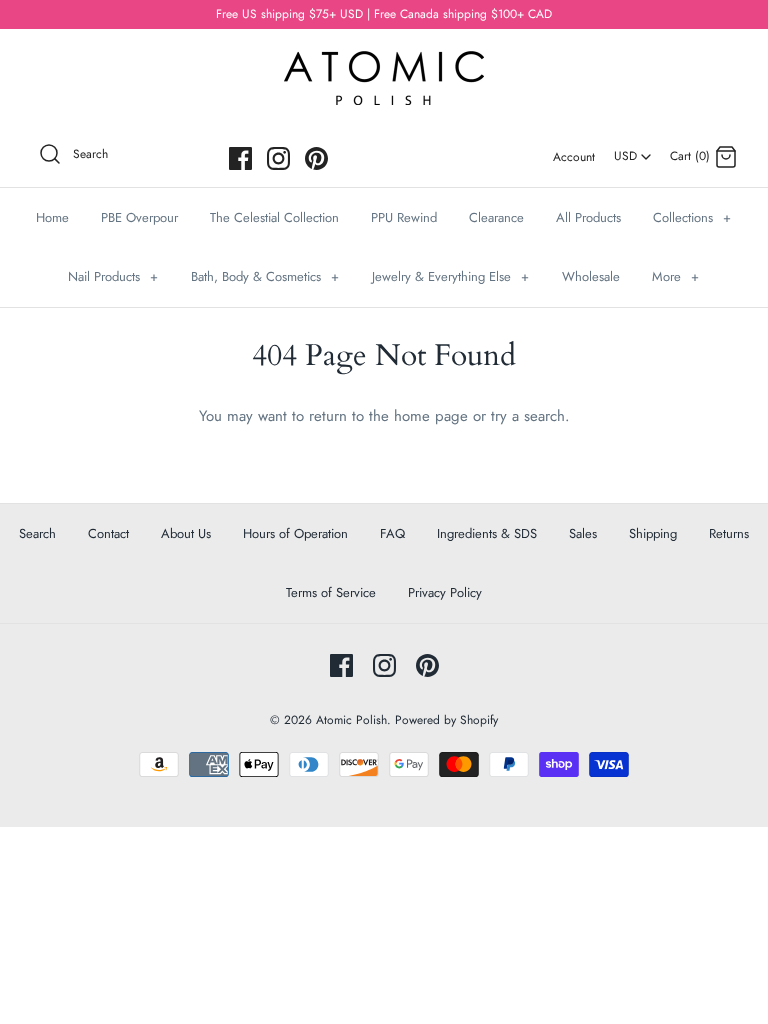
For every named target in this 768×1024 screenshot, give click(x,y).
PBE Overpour (139, 217)
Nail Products (113, 276)
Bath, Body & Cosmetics (265, 276)
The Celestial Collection (274, 217)
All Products (588, 217)
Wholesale (591, 276)
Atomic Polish (351, 720)
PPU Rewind (404, 217)
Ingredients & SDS (487, 533)
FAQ (392, 533)
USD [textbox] (633, 150)
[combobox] (632, 149)
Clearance (496, 217)
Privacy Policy (445, 592)
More (675, 276)
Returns (729, 533)
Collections (692, 217)
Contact (108, 533)
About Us (186, 533)
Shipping (653, 533)
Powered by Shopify (446, 720)
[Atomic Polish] (384, 61)
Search (37, 533)
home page (431, 416)
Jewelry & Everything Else (450, 276)
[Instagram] (278, 158)
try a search (528, 416)
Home (52, 217)
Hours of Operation (295, 533)
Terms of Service (331, 592)
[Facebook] (240, 158)
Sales (583, 533)
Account (574, 157)
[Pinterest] (316, 158)
